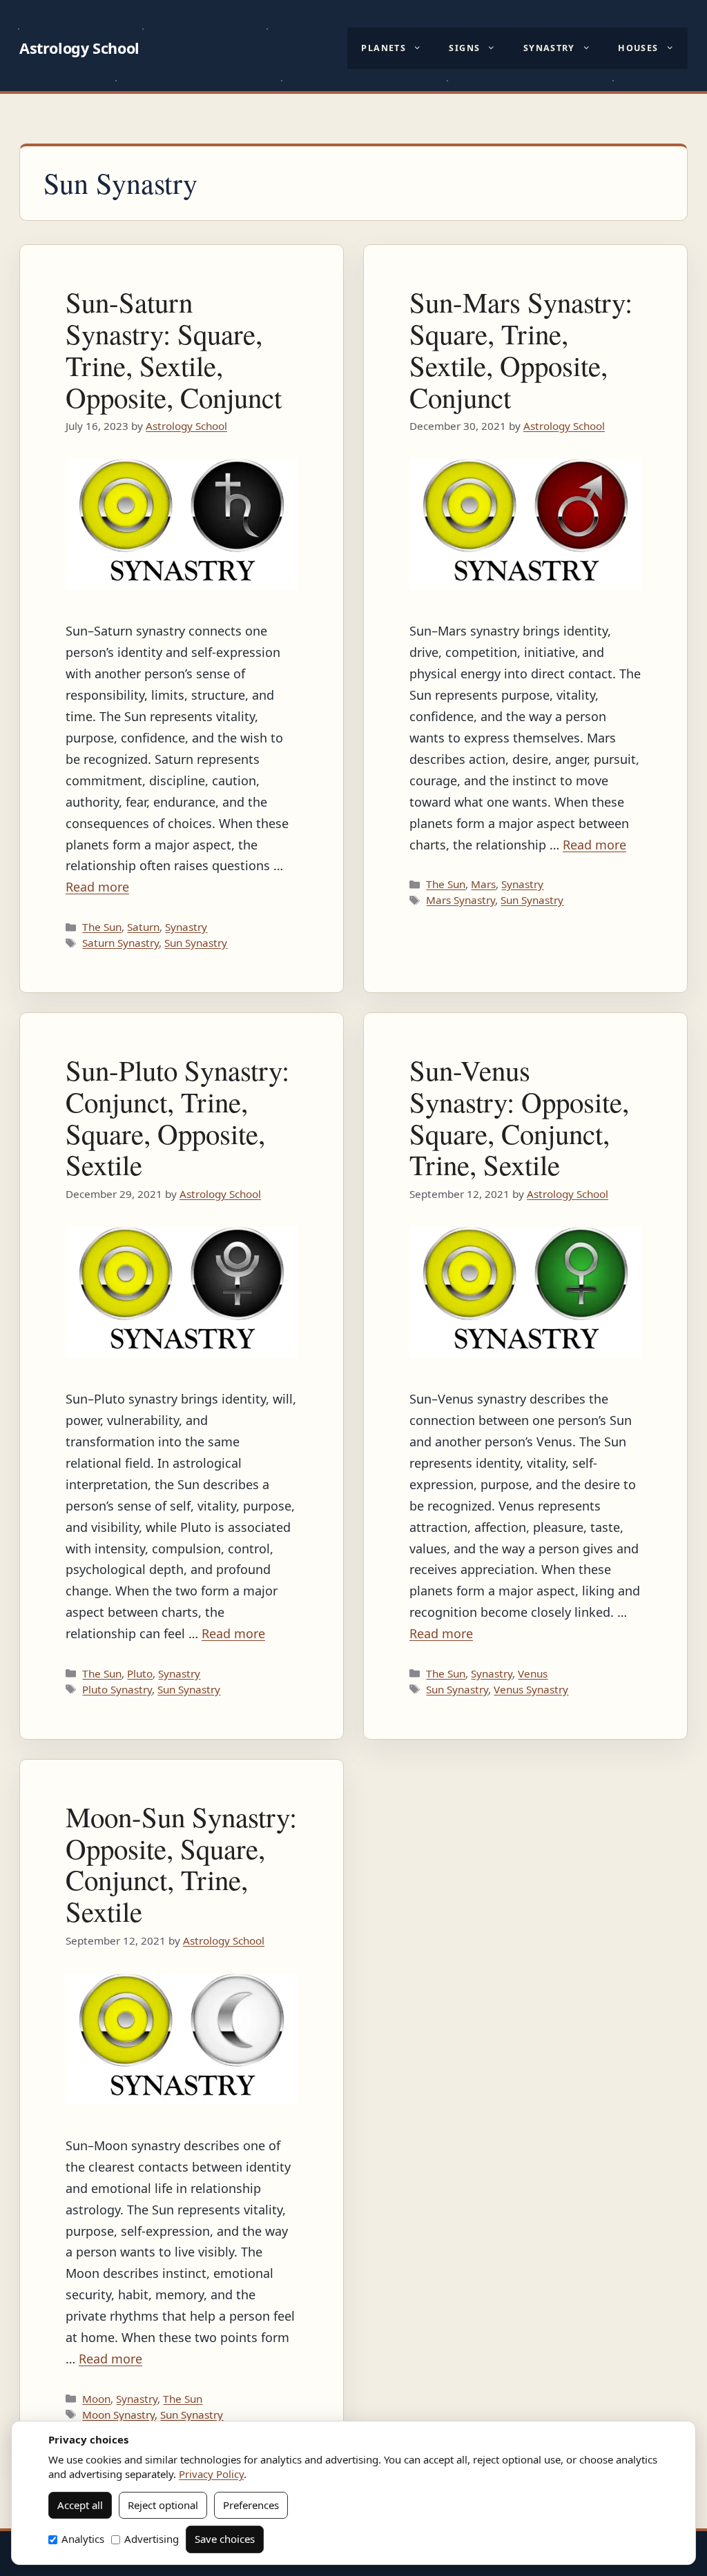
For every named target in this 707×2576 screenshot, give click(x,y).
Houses (638, 48)
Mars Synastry (461, 900)
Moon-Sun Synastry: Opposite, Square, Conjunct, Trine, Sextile (181, 1864)
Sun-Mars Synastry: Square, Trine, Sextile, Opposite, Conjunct (521, 350)
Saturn (143, 927)
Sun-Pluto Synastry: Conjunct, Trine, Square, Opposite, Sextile (177, 1118)
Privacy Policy (211, 2474)
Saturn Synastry (120, 943)
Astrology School (79, 48)
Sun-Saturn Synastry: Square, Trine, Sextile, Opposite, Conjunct (174, 350)
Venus (533, 1673)
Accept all (80, 2505)
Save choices (225, 2539)
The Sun (102, 927)
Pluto (140, 1673)
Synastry (549, 48)
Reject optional (163, 2505)
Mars (483, 884)
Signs (464, 48)
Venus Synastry (531, 1689)
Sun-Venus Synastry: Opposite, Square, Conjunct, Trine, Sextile (519, 1118)
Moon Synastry (118, 2415)
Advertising (152, 2539)
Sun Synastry (196, 943)
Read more (97, 887)
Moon (96, 2399)
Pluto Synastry (117, 1689)
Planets (384, 48)
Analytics (83, 2539)
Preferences (251, 2505)
